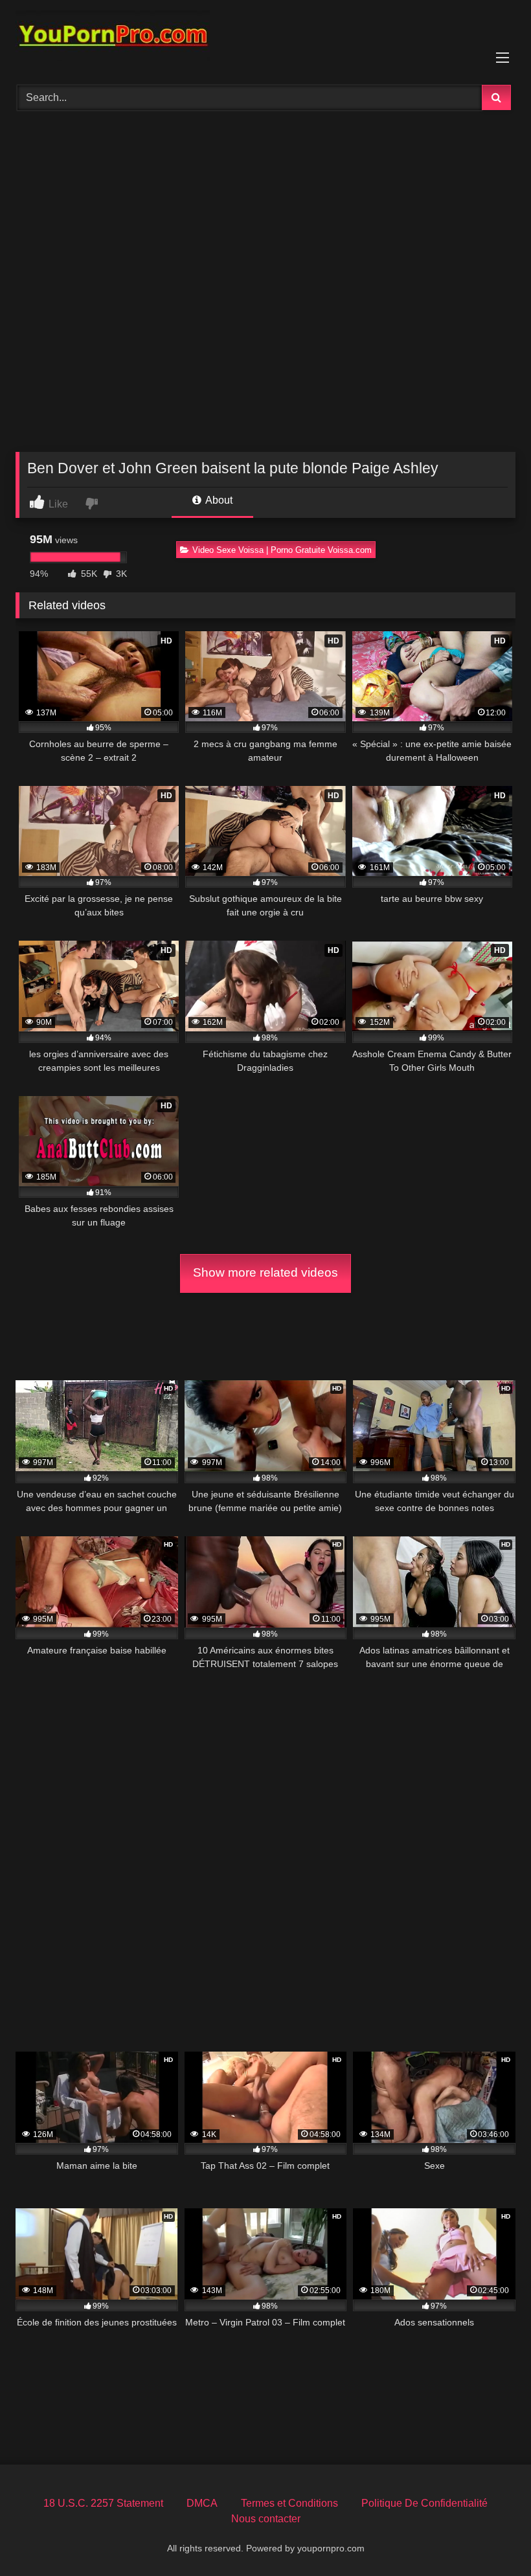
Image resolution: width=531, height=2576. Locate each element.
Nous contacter (266, 2519)
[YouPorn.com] (265, 38)
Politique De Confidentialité (424, 2503)
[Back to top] (491, 2537)
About (218, 500)
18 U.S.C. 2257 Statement (103, 2503)
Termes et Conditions (289, 2503)
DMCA (202, 2503)
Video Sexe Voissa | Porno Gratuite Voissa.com (282, 550)
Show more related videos (265, 1272)
